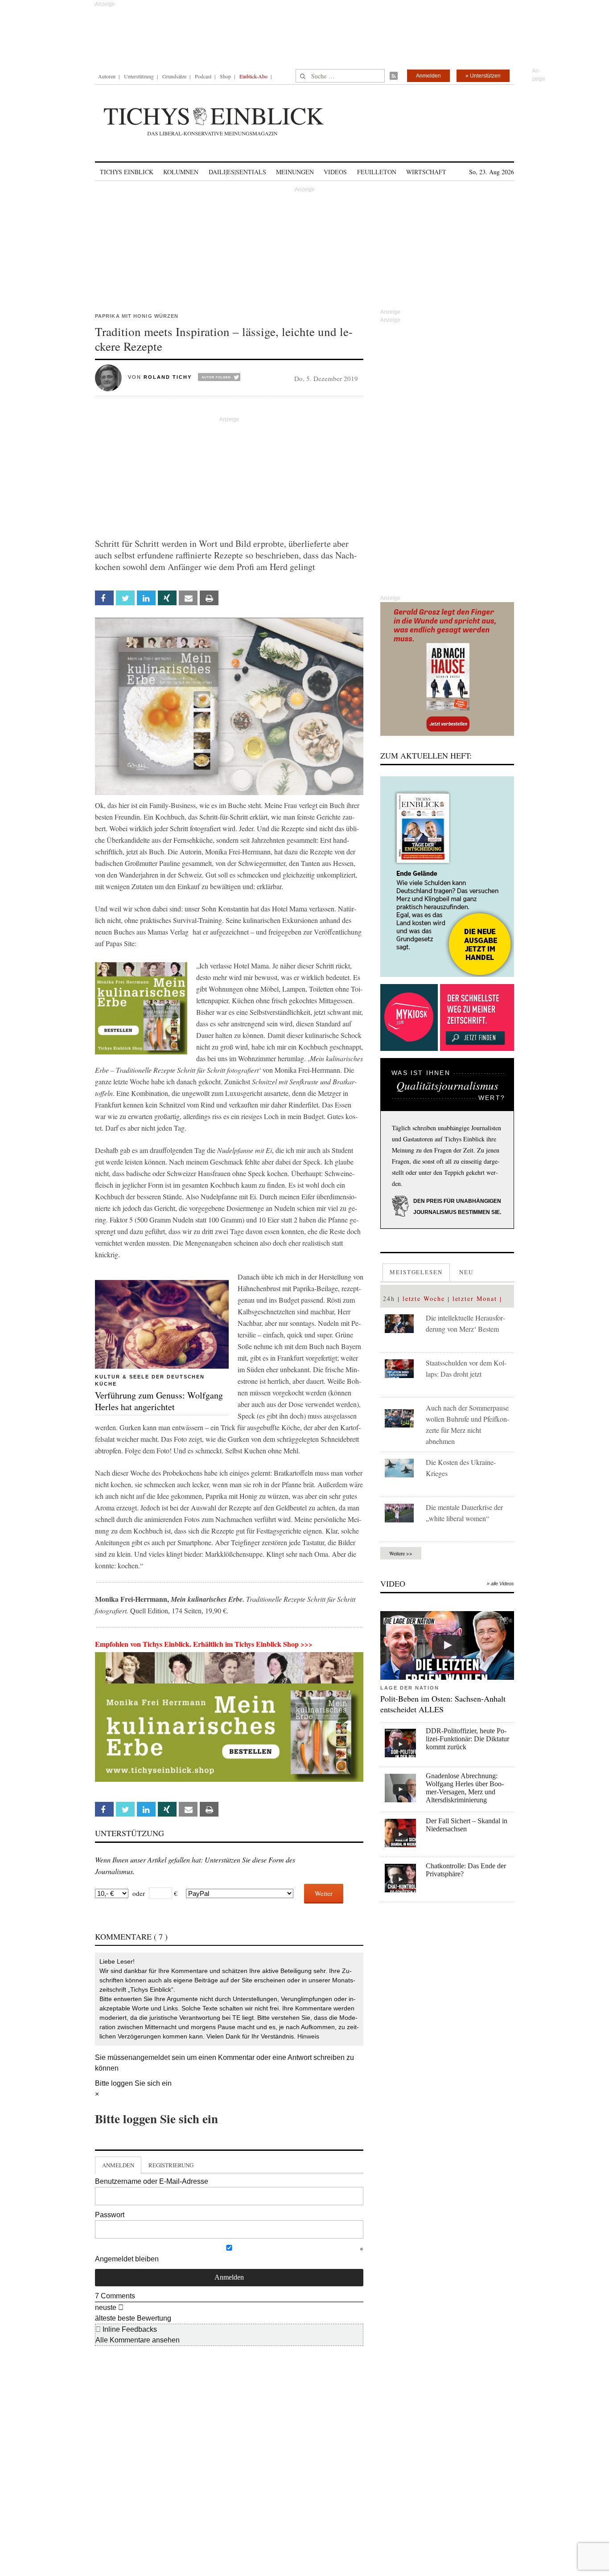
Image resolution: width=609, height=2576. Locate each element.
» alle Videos (500, 1583)
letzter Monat (475, 1298)
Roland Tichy (168, 377)
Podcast (203, 76)
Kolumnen (181, 172)
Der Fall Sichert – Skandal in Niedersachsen (467, 1825)
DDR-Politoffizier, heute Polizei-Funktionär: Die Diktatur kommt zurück (467, 1739)
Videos (335, 172)
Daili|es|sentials (237, 172)
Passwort (110, 2215)
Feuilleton (377, 172)
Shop (225, 76)
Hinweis (308, 2036)
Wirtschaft (426, 172)
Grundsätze (174, 76)
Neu (466, 1272)
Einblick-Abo (253, 76)
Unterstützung (139, 76)
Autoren (107, 76)
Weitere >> (401, 1553)
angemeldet (151, 2057)
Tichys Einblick (127, 172)
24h (389, 1298)
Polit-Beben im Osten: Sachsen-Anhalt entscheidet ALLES (443, 1704)
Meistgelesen (416, 1272)
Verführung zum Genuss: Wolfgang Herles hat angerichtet (159, 1401)
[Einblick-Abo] (447, 877)
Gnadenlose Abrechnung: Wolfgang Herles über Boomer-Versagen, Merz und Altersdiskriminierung (465, 1788)
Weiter (324, 1893)
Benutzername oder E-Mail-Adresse (152, 2181)
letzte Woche (424, 1298)
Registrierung (171, 2165)
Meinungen (295, 172)
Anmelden (428, 76)
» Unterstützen (483, 76)
